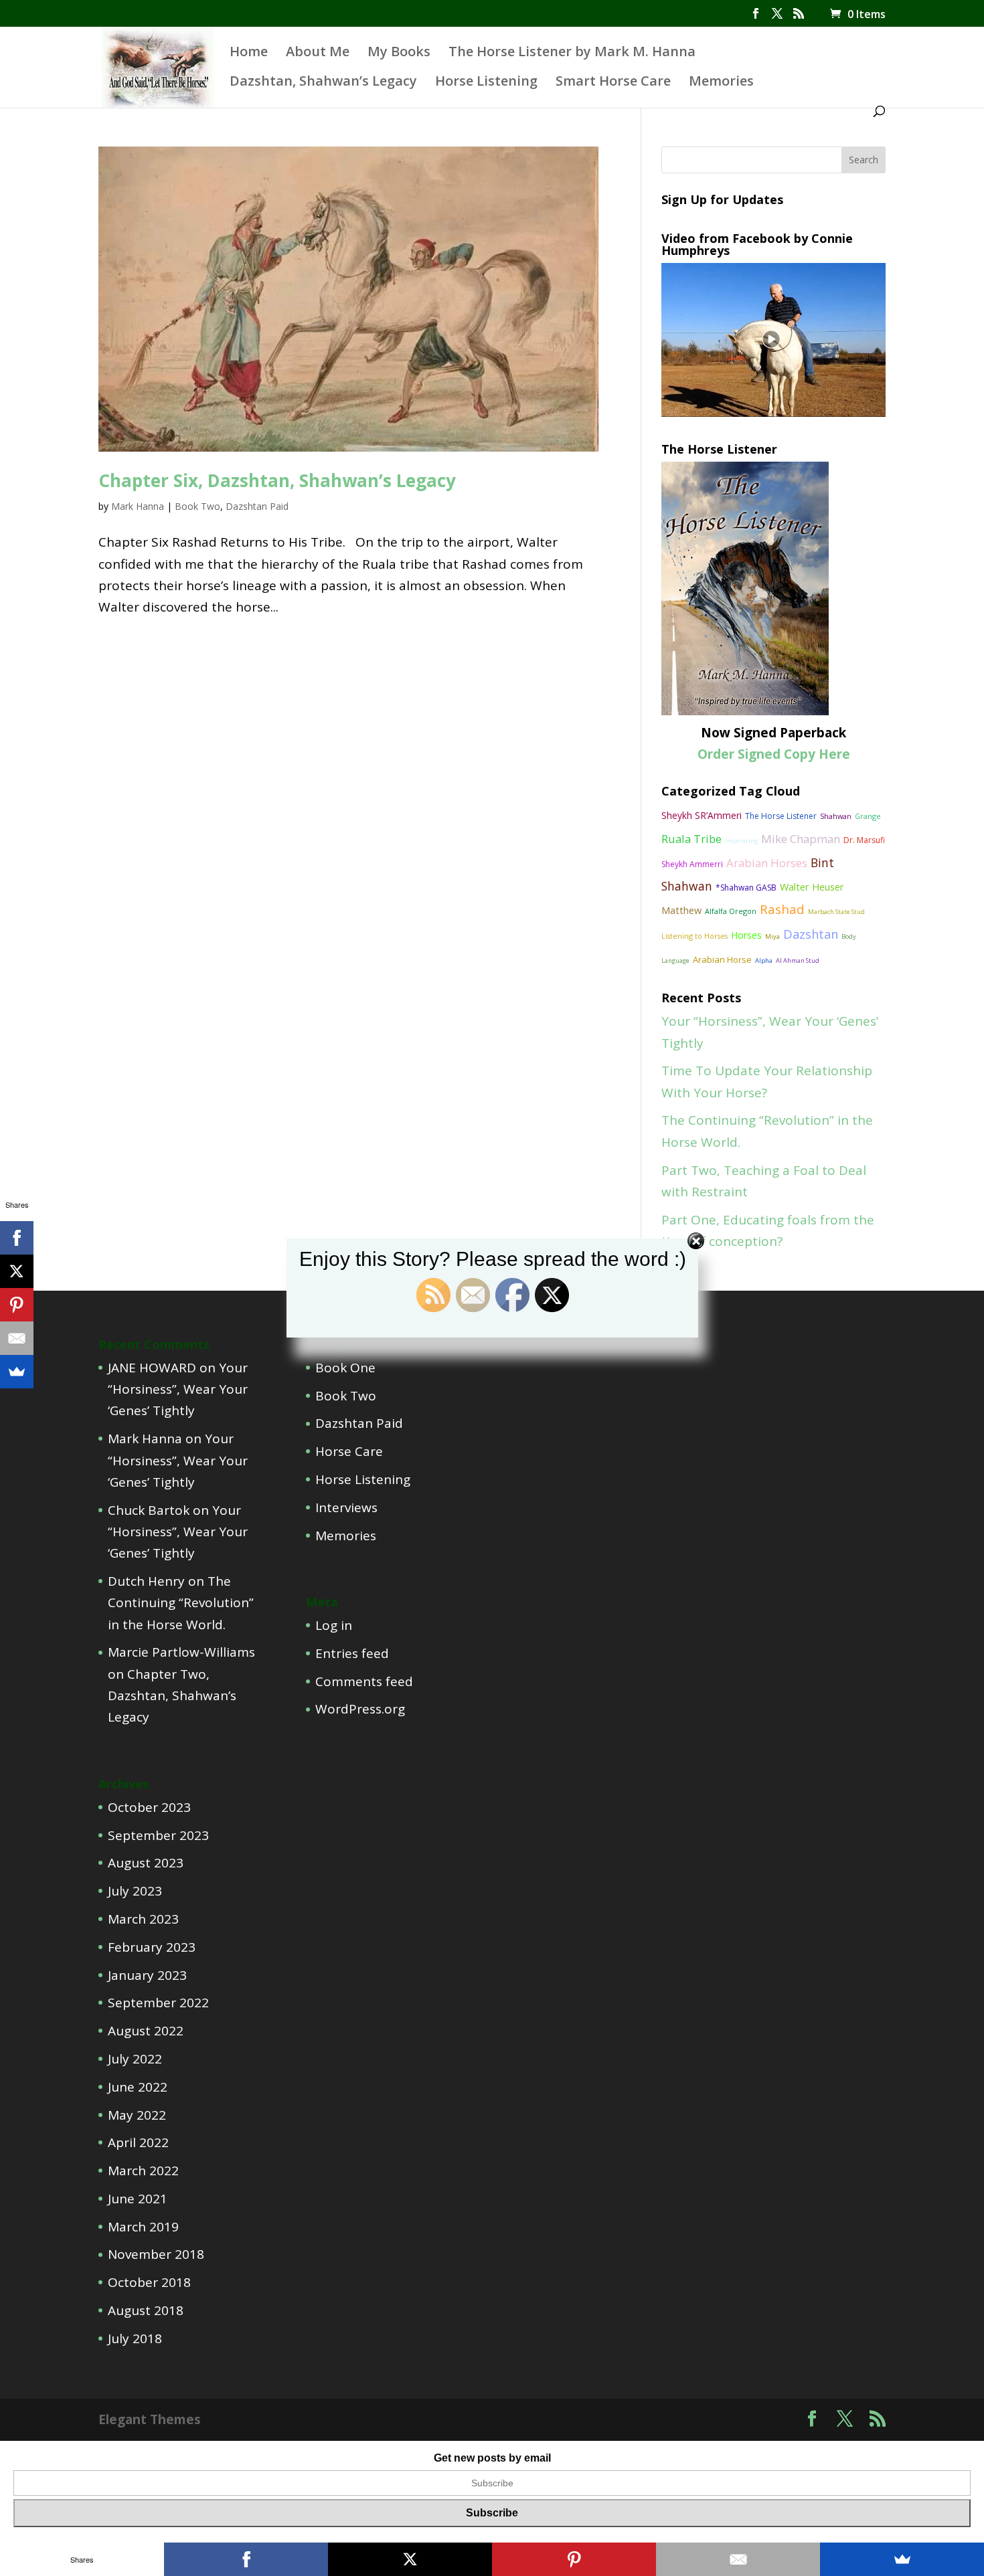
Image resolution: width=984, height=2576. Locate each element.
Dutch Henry (146, 1581)
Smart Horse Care (613, 83)
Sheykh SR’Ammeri (702, 815)
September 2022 (158, 2003)
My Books (399, 54)
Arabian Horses (767, 863)
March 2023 (143, 1919)
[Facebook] (17, 1238)
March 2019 (143, 2227)
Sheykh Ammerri (692, 864)
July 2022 (135, 2059)
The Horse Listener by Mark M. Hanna (572, 54)
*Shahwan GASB (746, 888)
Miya (772, 936)
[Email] (17, 1338)
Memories (721, 83)
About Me (318, 54)
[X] (17, 1271)
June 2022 (138, 2087)
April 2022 (138, 2142)
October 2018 (149, 2282)
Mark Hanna (138, 506)
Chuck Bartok (149, 1510)
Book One (345, 1368)
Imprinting (741, 841)
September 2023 (158, 1835)
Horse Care (349, 1451)
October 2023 (149, 1807)
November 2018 (156, 2254)
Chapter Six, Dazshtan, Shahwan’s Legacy (277, 480)
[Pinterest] (17, 1305)
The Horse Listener (781, 816)
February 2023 (152, 1947)
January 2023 (147, 1975)
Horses (746, 935)
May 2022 (137, 2115)
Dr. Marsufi (864, 840)
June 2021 (138, 2199)
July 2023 (135, 1891)
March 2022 (143, 2171)
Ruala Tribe (691, 839)
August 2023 (146, 1863)
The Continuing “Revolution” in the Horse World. (181, 1603)
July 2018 (135, 2338)
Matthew (681, 910)
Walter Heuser (812, 887)
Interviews (346, 1507)
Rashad (782, 909)
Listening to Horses (694, 936)
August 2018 (146, 2310)
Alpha (764, 960)
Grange (868, 816)
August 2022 (146, 2031)
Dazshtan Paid (257, 506)
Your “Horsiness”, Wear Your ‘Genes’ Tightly (178, 1389)
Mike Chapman (801, 839)
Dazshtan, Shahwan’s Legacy (323, 83)
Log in (334, 1625)
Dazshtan (811, 934)
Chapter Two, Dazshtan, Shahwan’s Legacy (172, 1696)
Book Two (197, 506)
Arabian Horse (722, 959)
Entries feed (352, 1653)
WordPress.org (360, 1709)
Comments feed (364, 1681)
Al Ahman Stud (798, 960)
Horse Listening (486, 83)
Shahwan (836, 816)
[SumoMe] (17, 1372)
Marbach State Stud (836, 912)
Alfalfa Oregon (731, 911)
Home (249, 54)
